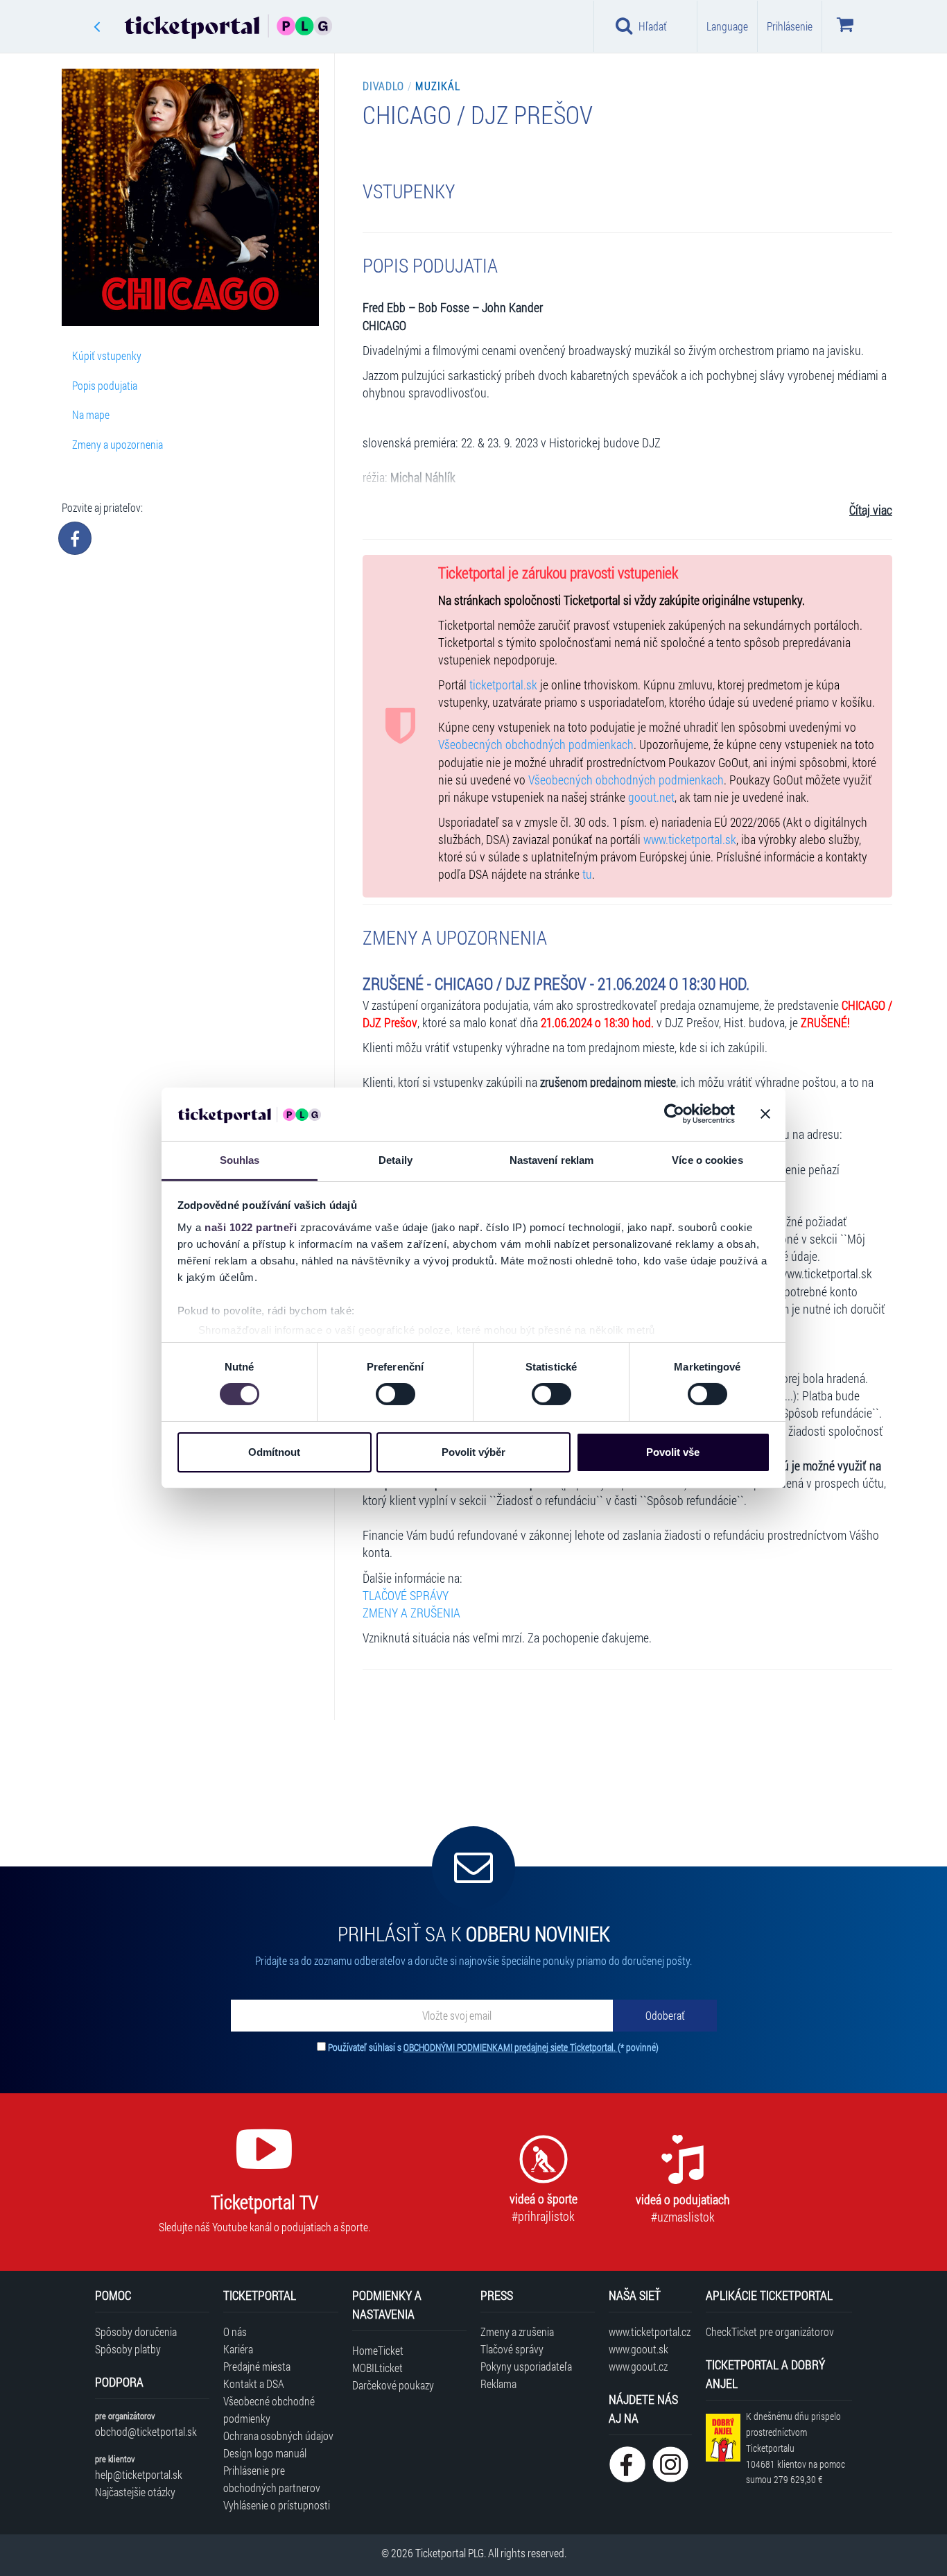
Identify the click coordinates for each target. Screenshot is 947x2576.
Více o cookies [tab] (707, 1160)
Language (727, 26)
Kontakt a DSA (254, 2384)
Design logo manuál (265, 2453)
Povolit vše (673, 1452)
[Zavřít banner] (765, 1114)
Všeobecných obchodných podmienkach (536, 745)
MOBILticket (377, 2368)
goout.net (651, 797)
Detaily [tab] (396, 1160)
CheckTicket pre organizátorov (770, 2332)
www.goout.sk (638, 2349)
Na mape (91, 414)
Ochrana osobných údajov (278, 2436)
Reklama (498, 2384)
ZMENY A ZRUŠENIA (411, 1613)
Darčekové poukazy (393, 2385)
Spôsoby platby (128, 2349)
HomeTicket (378, 2350)
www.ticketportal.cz (650, 2332)
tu (587, 874)
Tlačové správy (512, 2349)
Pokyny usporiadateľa (526, 2366)
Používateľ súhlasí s (493, 2047)
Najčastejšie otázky (135, 2492)
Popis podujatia (105, 385)
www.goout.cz (638, 2366)
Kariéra (238, 2349)
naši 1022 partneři (251, 1227)
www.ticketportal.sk (690, 840)
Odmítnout (274, 1452)
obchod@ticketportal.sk (146, 2431)
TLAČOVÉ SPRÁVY (406, 1596)
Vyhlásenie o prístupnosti (277, 2505)
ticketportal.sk (503, 685)
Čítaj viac (871, 510)
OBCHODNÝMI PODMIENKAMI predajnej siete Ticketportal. (511, 2047)
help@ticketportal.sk (139, 2474)
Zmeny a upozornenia (118, 444)
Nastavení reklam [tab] (552, 1160)
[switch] (396, 1394)
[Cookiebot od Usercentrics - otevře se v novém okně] (674, 1114)
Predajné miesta (257, 2366)
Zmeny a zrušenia (517, 2332)
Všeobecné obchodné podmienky (269, 2410)
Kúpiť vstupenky (107, 355)
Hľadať (653, 26)
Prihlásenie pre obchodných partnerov (272, 2479)
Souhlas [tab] (240, 1160)
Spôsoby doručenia (136, 2332)
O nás (235, 2332)
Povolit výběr (473, 1452)
